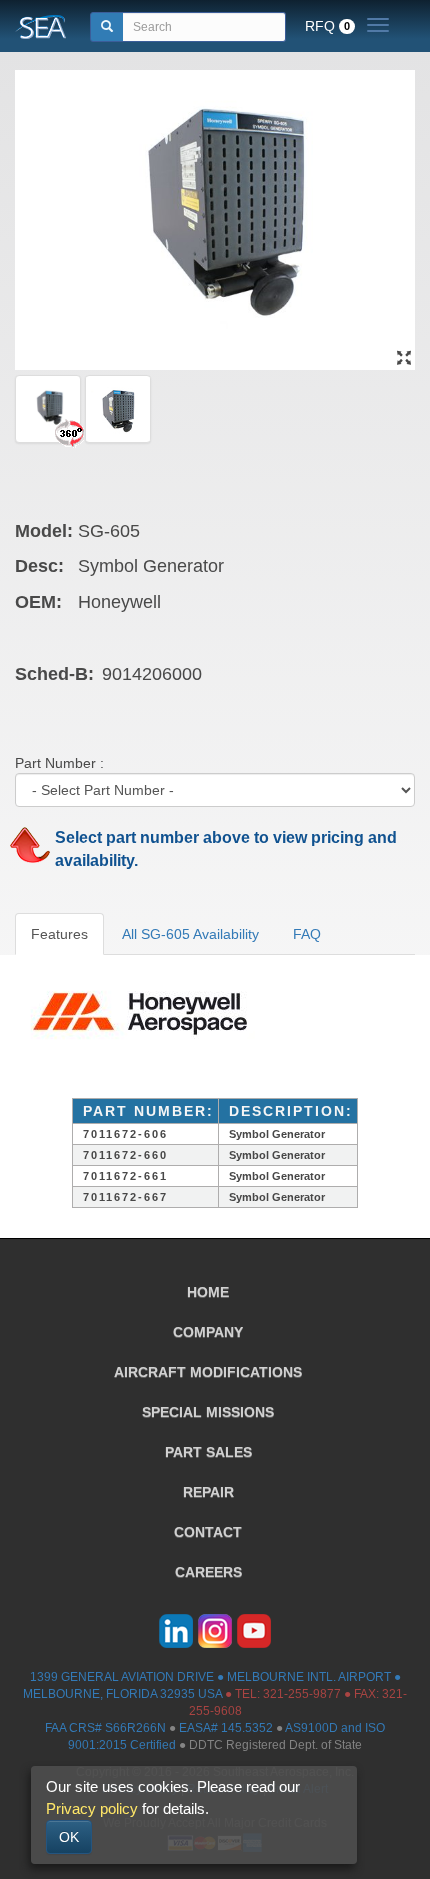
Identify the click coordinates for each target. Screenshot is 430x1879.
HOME (208, 1292)
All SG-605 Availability (190, 934)
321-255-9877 (302, 1694)
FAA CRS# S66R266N (105, 1728)
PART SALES (208, 1452)
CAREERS (208, 1572)
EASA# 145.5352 (226, 1728)
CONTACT (208, 1532)
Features (59, 934)
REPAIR (208, 1492)
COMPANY (208, 1332)
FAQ (307, 934)
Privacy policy (92, 1808)
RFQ (327, 26)
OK (69, 1837)
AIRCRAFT (208, 1372)
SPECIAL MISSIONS (208, 1412)
